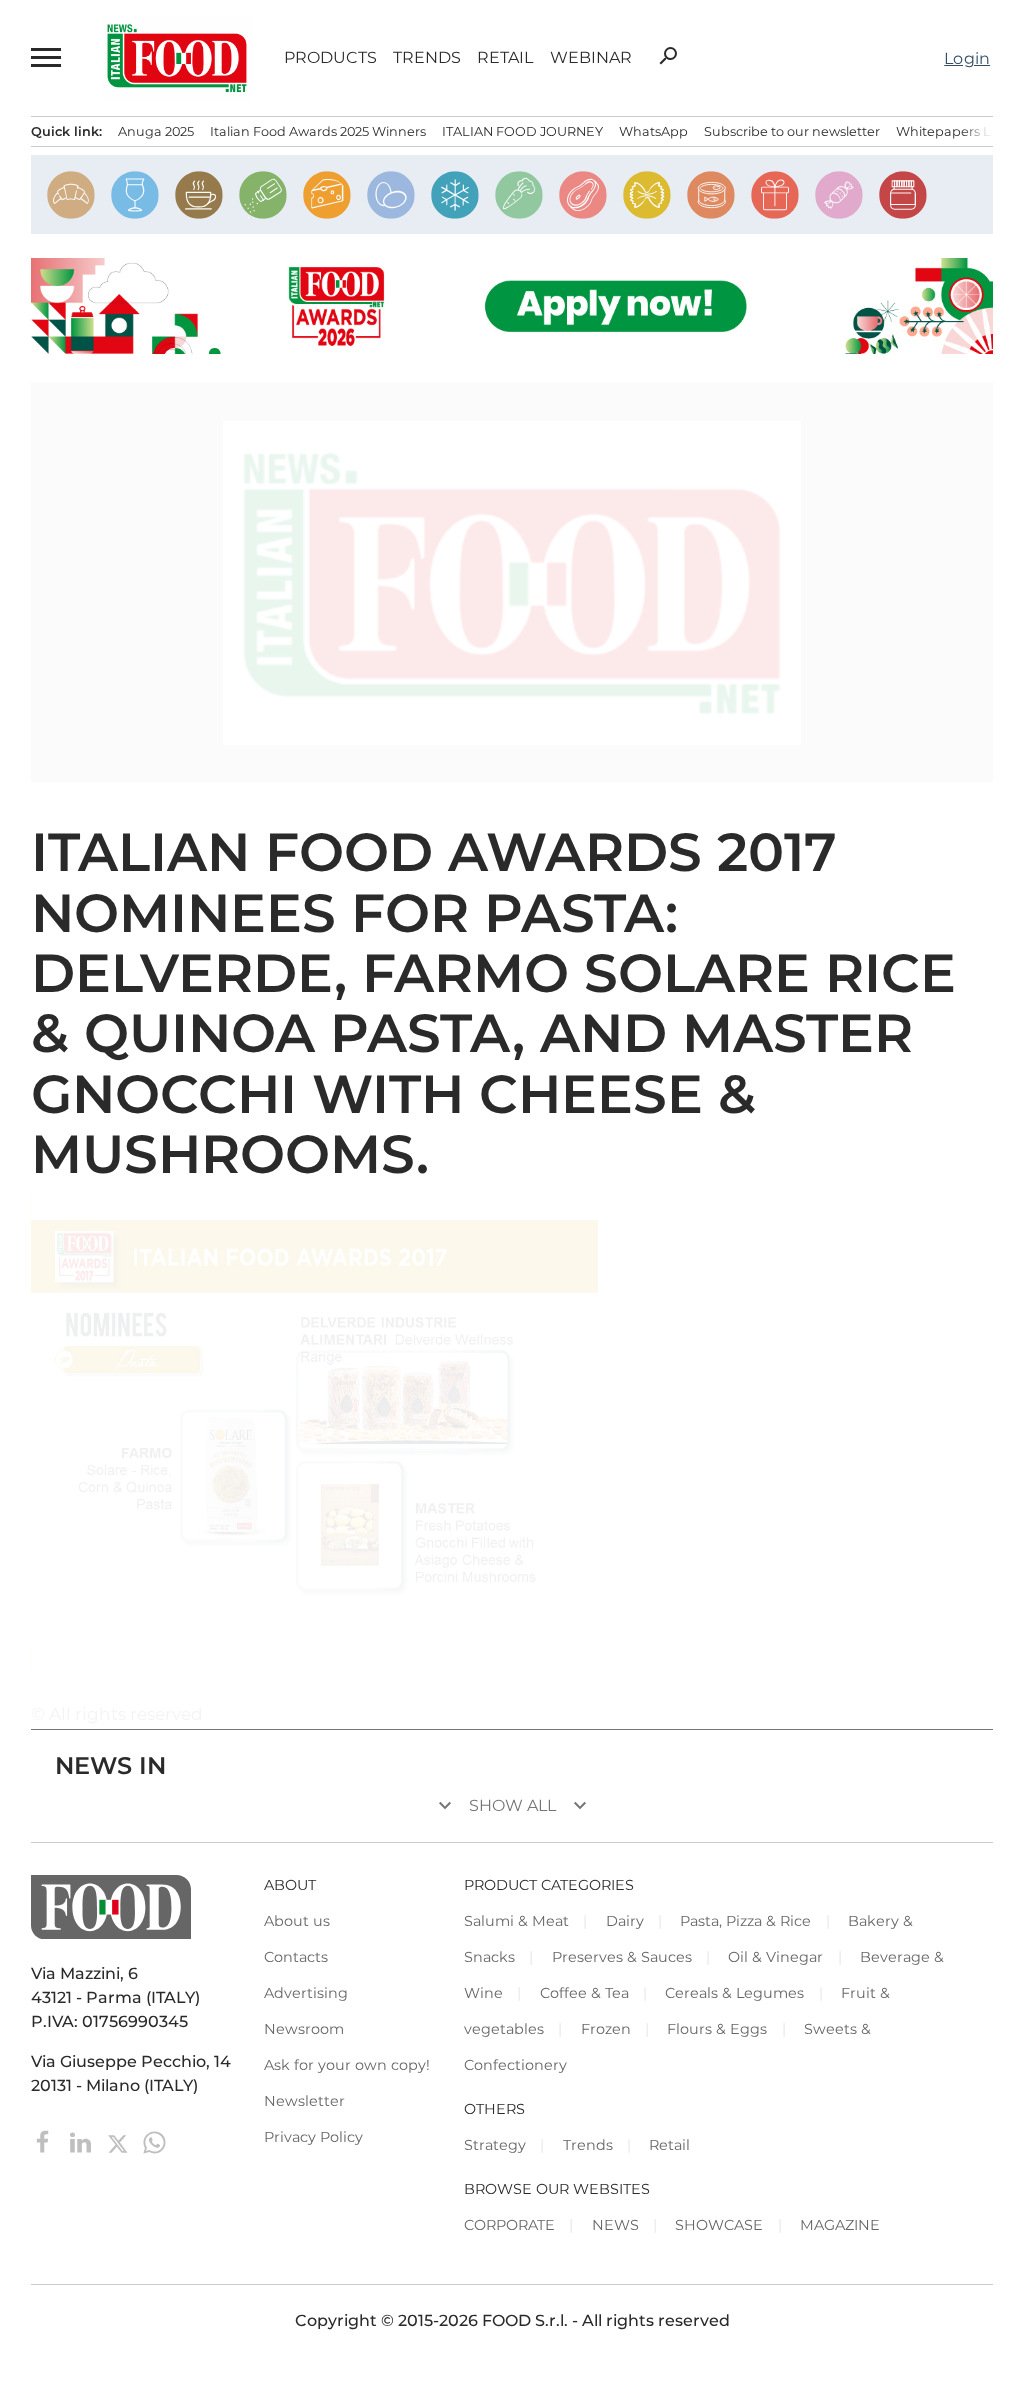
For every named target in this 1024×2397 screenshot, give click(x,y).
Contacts (296, 1957)
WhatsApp (653, 131)
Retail (505, 58)
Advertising (306, 1993)
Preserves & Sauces (622, 1957)
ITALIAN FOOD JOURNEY (522, 131)
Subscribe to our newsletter (792, 131)
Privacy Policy (313, 2137)
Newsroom (304, 2029)
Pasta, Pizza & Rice (745, 1921)
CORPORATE (509, 2225)
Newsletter (304, 2101)
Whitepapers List (950, 131)
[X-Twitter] (119, 2141)
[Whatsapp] (154, 2141)
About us (297, 1921)
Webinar (590, 58)
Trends (427, 58)
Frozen (606, 2029)
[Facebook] (45, 2141)
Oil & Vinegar (775, 1957)
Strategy (495, 2145)
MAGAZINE (840, 2225)
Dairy (625, 1921)
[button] (47, 58)
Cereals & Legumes (734, 1993)
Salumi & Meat (516, 1921)
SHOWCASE (719, 2225)
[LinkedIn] (82, 2141)
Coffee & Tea (584, 1993)
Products (330, 58)
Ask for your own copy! (347, 2065)
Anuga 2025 (156, 131)
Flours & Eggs (717, 2029)
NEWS (615, 2225)
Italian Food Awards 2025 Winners (318, 131)
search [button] (668, 56)
